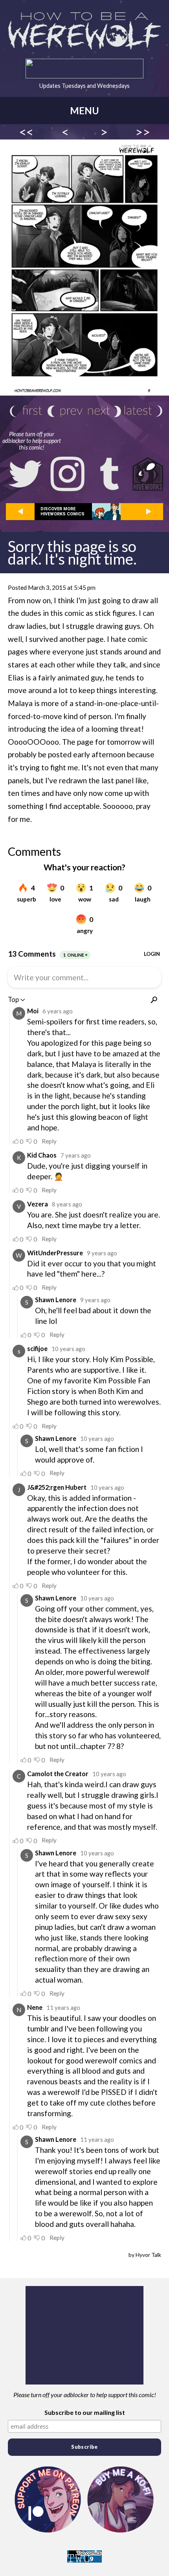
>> (143, 132)
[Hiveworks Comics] (148, 474)
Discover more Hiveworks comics (62, 511)
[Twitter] (25, 474)
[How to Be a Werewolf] (84, 31)
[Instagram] (68, 474)
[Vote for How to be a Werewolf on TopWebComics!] (84, 2560)
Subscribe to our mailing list (85, 2412)
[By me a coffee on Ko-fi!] (121, 2500)
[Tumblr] (110, 474)
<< (26, 132)
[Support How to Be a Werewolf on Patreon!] (48, 2500)
